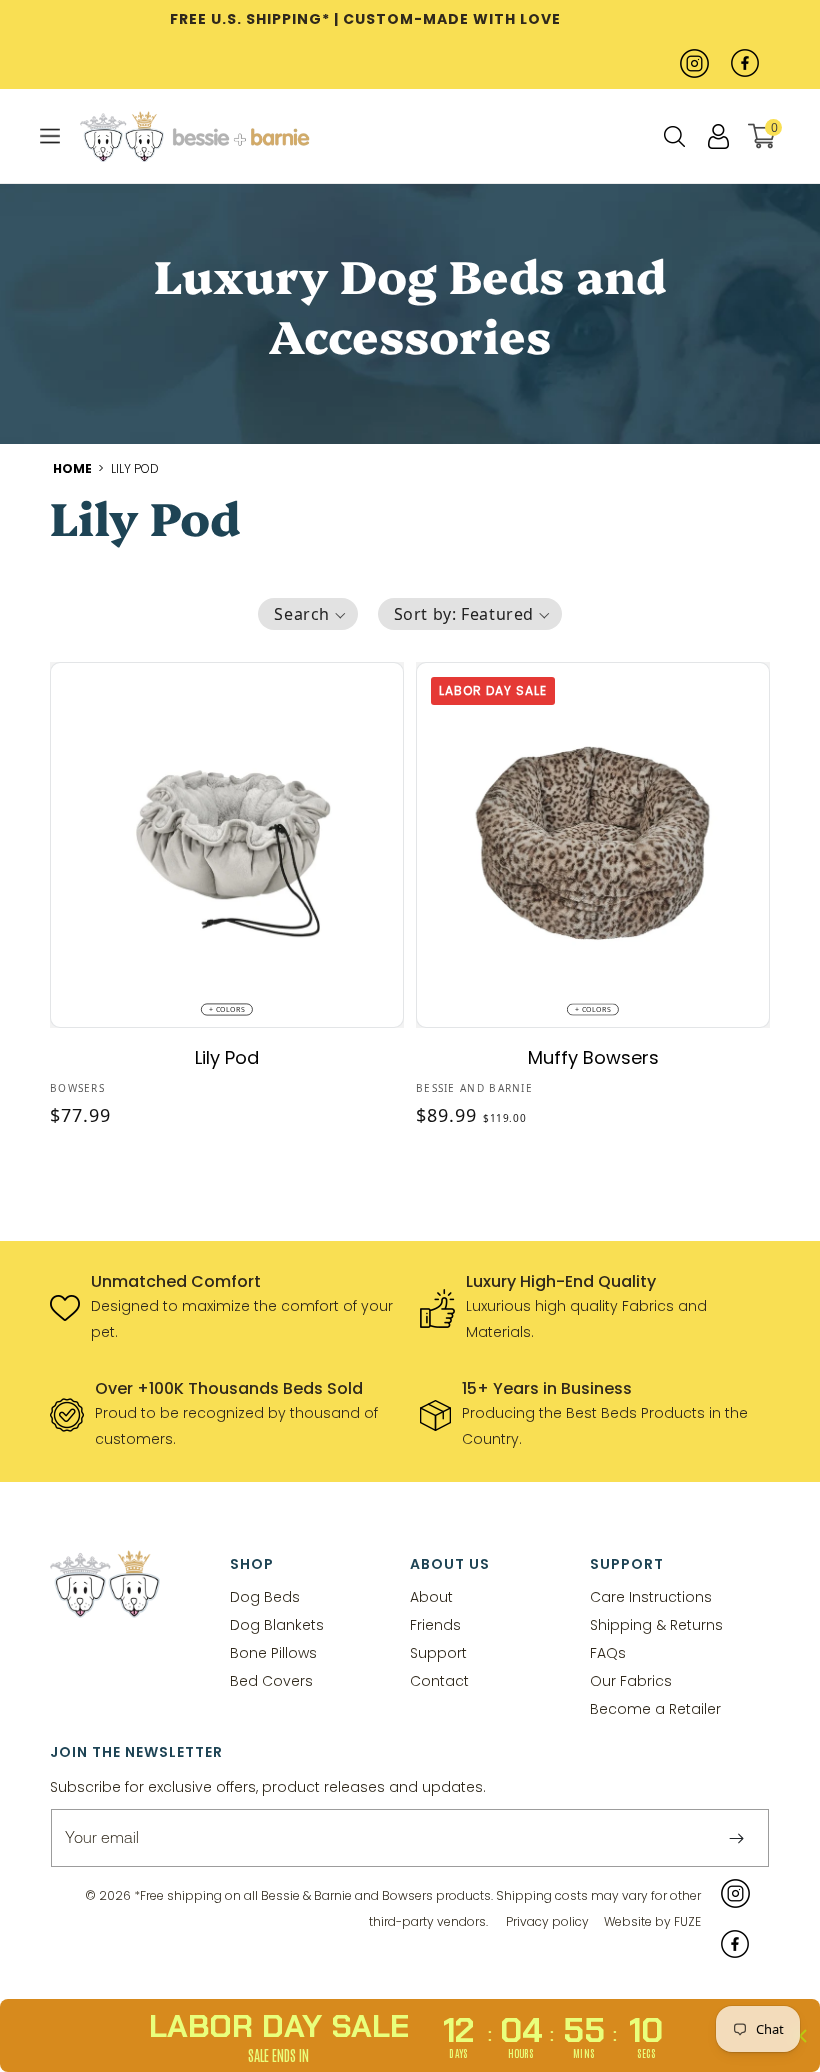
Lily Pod (135, 468)
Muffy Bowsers (593, 1057)
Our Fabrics (631, 1680)
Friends (435, 1624)
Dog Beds (265, 1597)
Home (74, 468)
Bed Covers (271, 1680)
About (431, 1597)
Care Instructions (651, 1597)
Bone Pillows (273, 1652)
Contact (439, 1680)
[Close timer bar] (800, 2036)
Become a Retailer (655, 1708)
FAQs (608, 1652)
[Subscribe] (736, 1838)
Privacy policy (547, 1921)
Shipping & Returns (656, 1624)
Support (438, 1652)
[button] (50, 136)
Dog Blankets (277, 1624)
